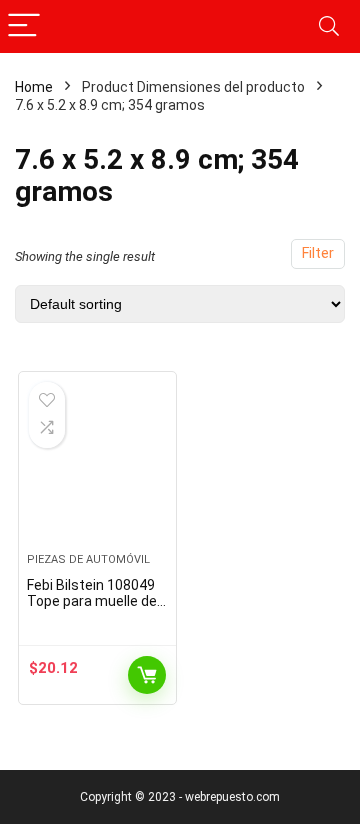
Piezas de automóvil (88, 559)
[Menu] (24, 26)
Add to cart (147, 675)
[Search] (329, 26)
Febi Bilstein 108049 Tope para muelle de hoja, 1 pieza (92, 601)
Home (34, 87)
